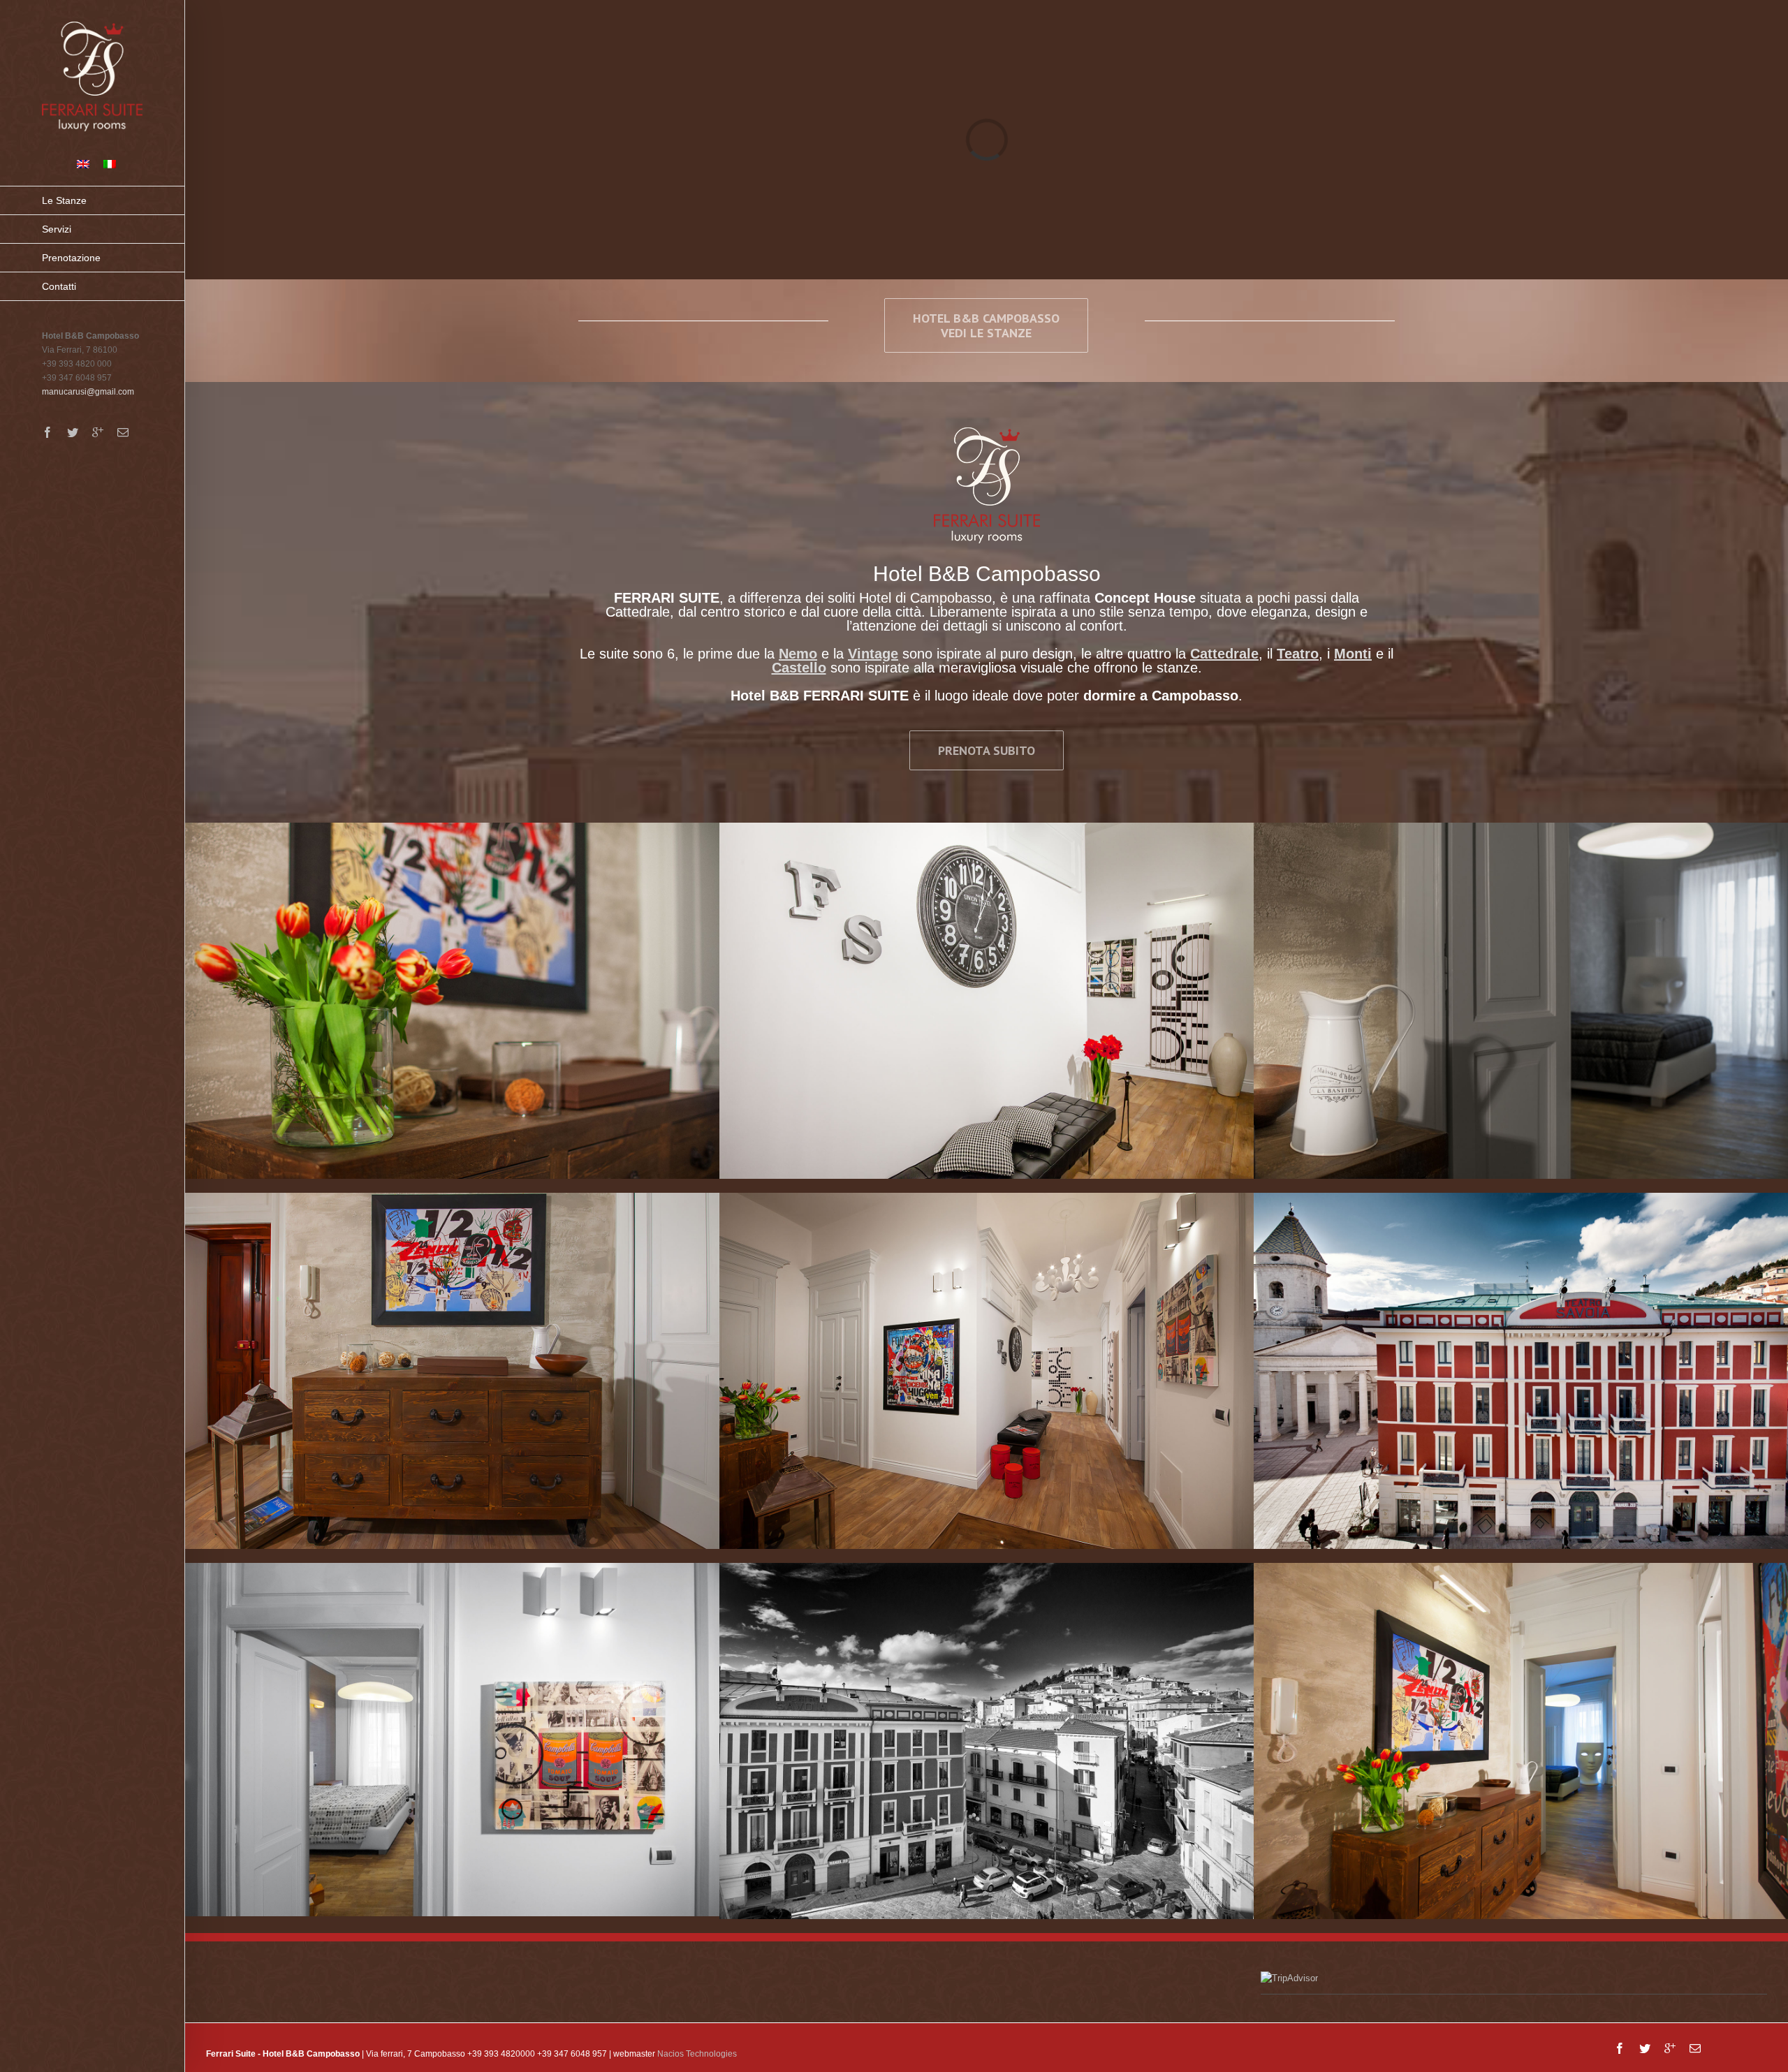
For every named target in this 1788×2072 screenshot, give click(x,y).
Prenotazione (71, 258)
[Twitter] (73, 432)
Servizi (57, 229)
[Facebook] (47, 432)
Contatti (59, 286)
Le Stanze (64, 200)
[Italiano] (110, 164)
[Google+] (98, 432)
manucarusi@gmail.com (88, 392)
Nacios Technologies (697, 2054)
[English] (83, 164)
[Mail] (123, 432)
